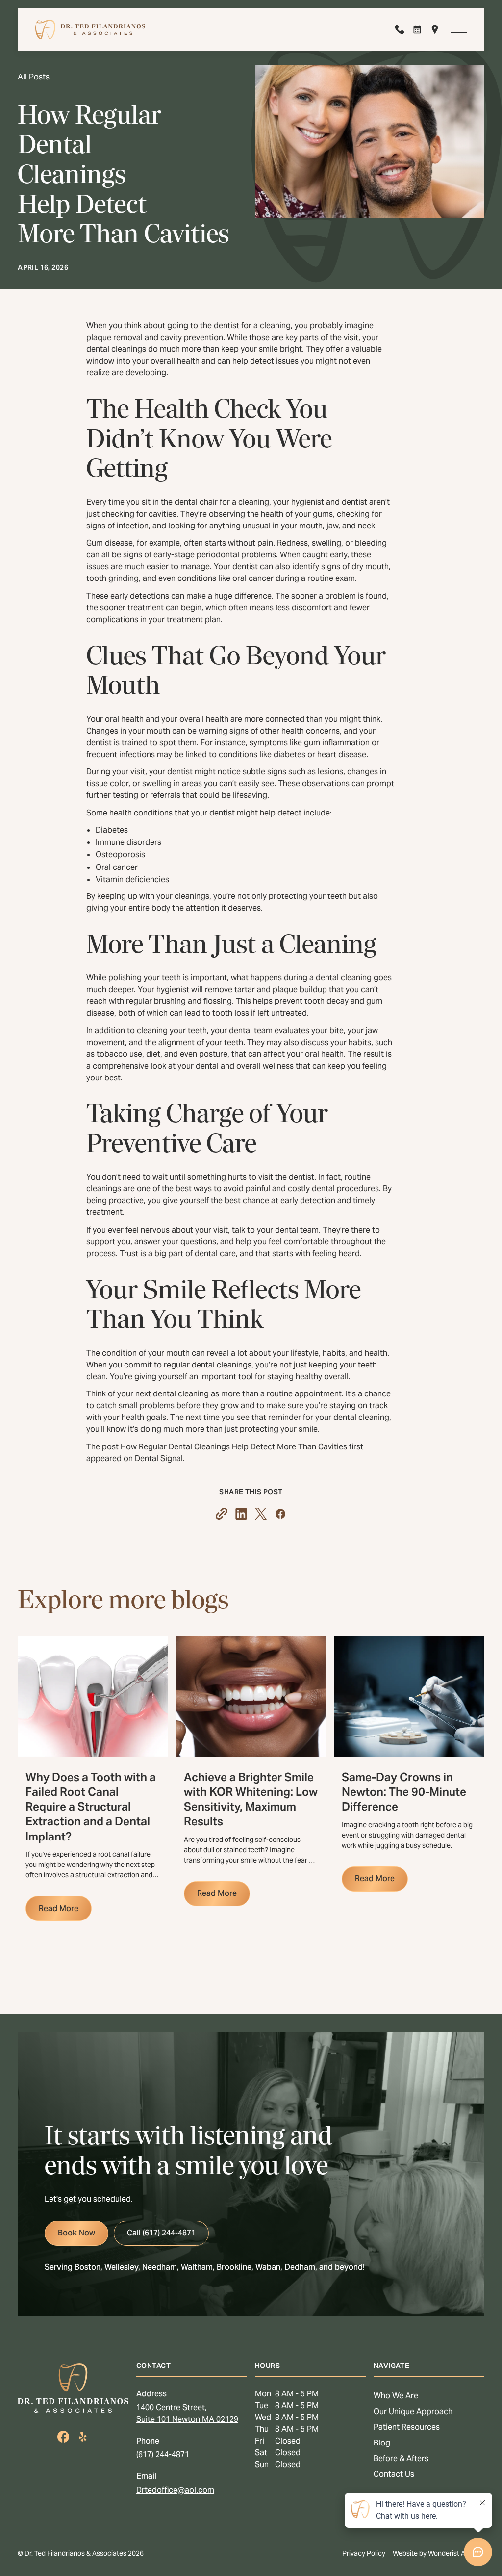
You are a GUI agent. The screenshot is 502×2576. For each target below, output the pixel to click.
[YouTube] (83, 2437)
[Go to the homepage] (73, 2388)
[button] (459, 29)
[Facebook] (63, 2437)
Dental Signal (159, 1459)
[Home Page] (90, 29)
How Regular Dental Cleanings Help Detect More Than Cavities (234, 1447)
